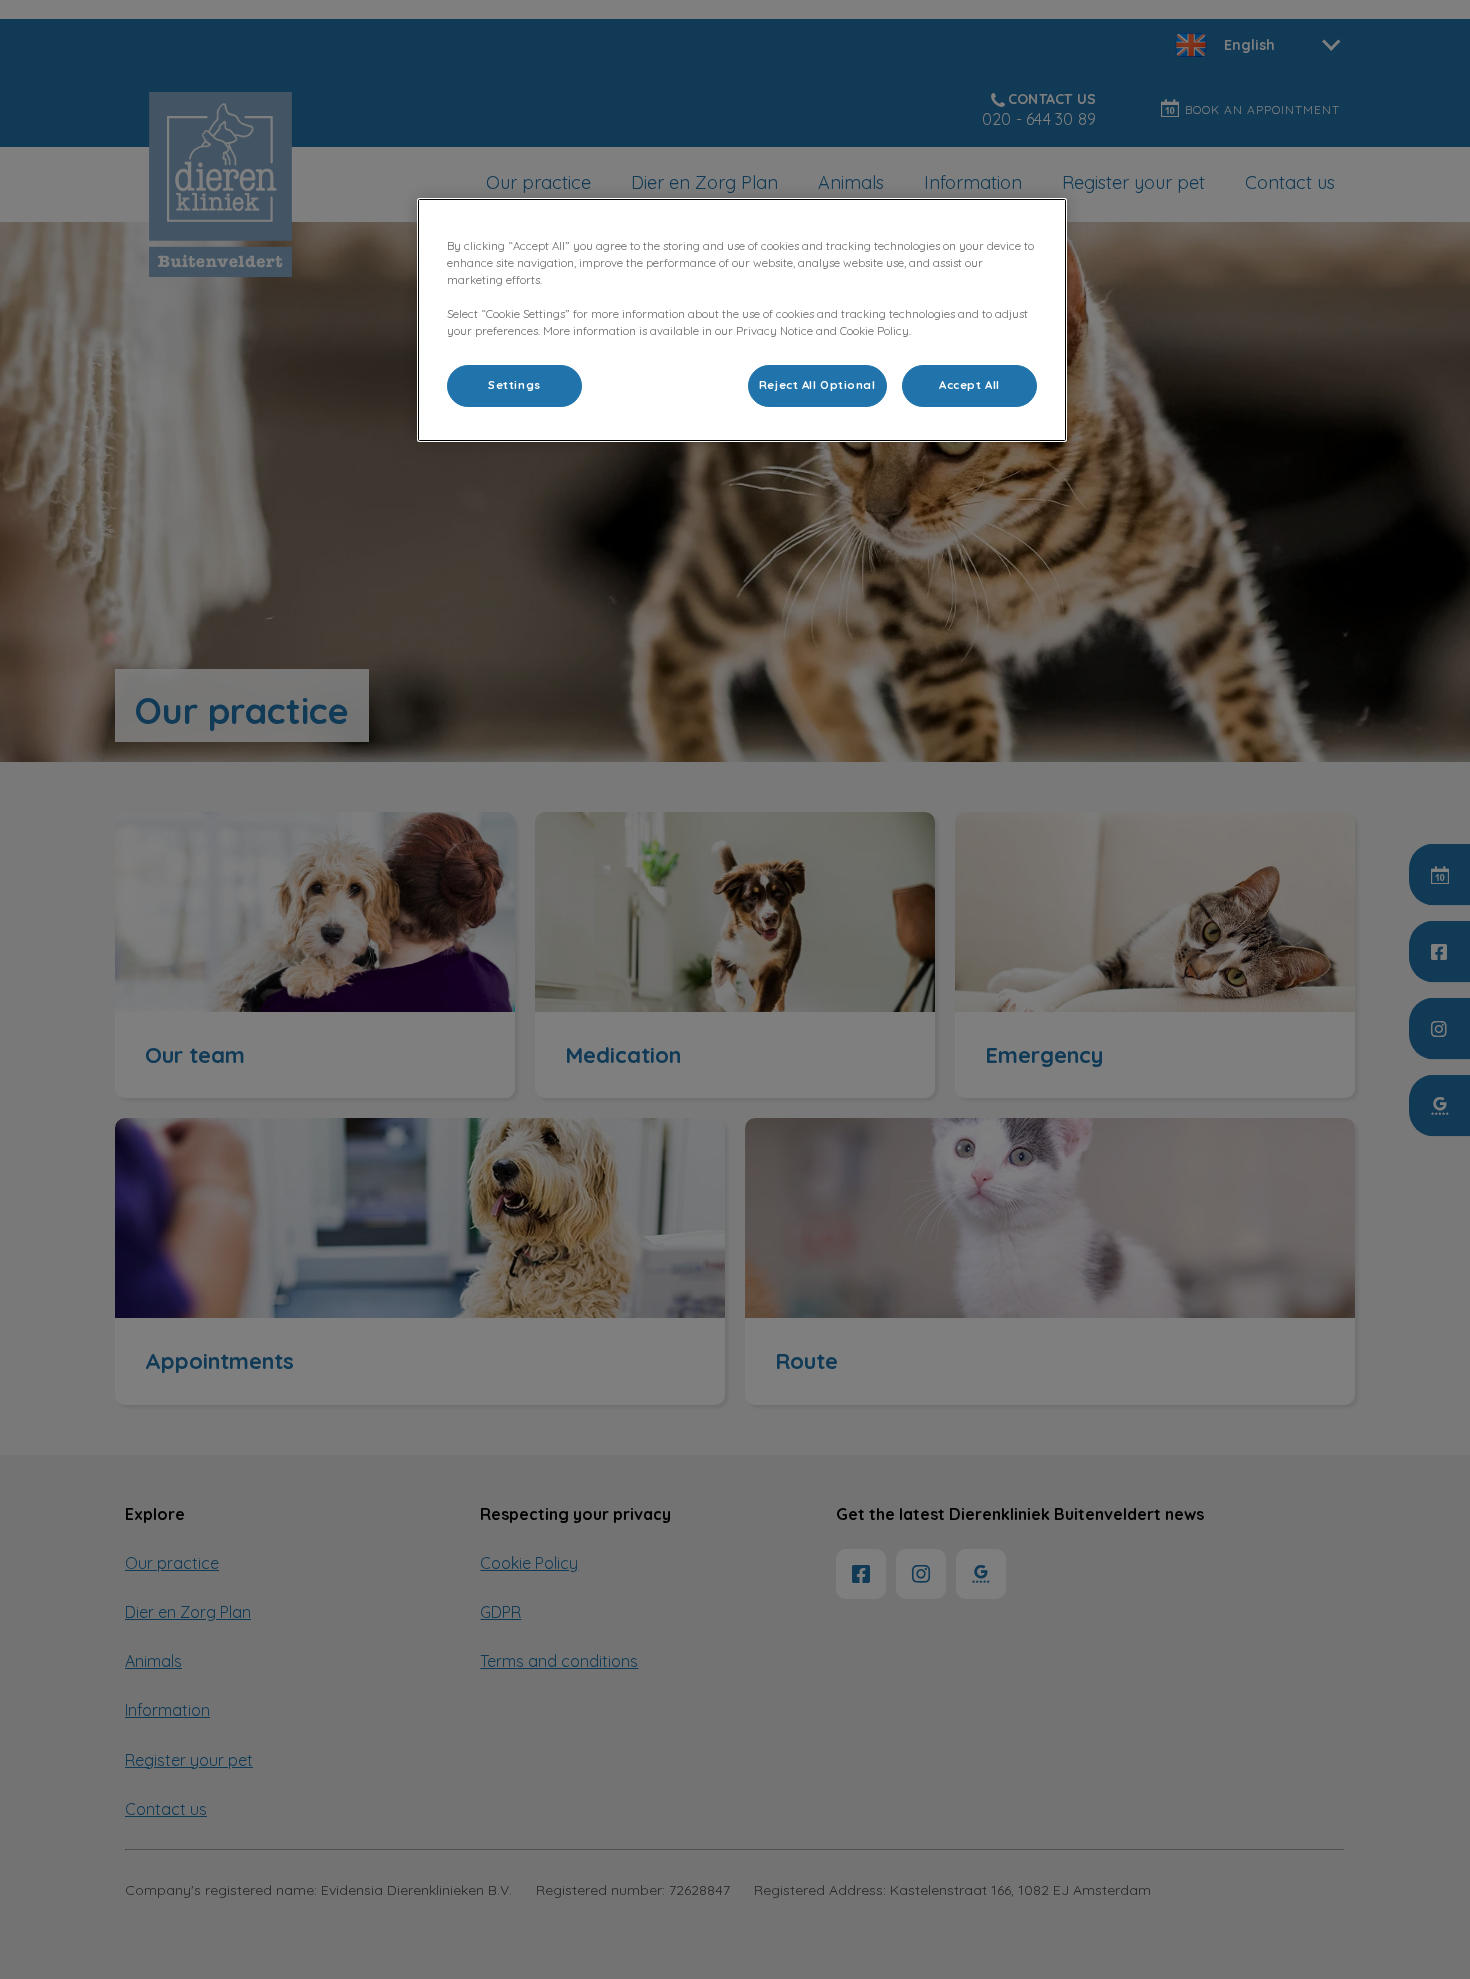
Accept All (969, 385)
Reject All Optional (817, 385)
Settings (514, 385)
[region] (742, 320)
